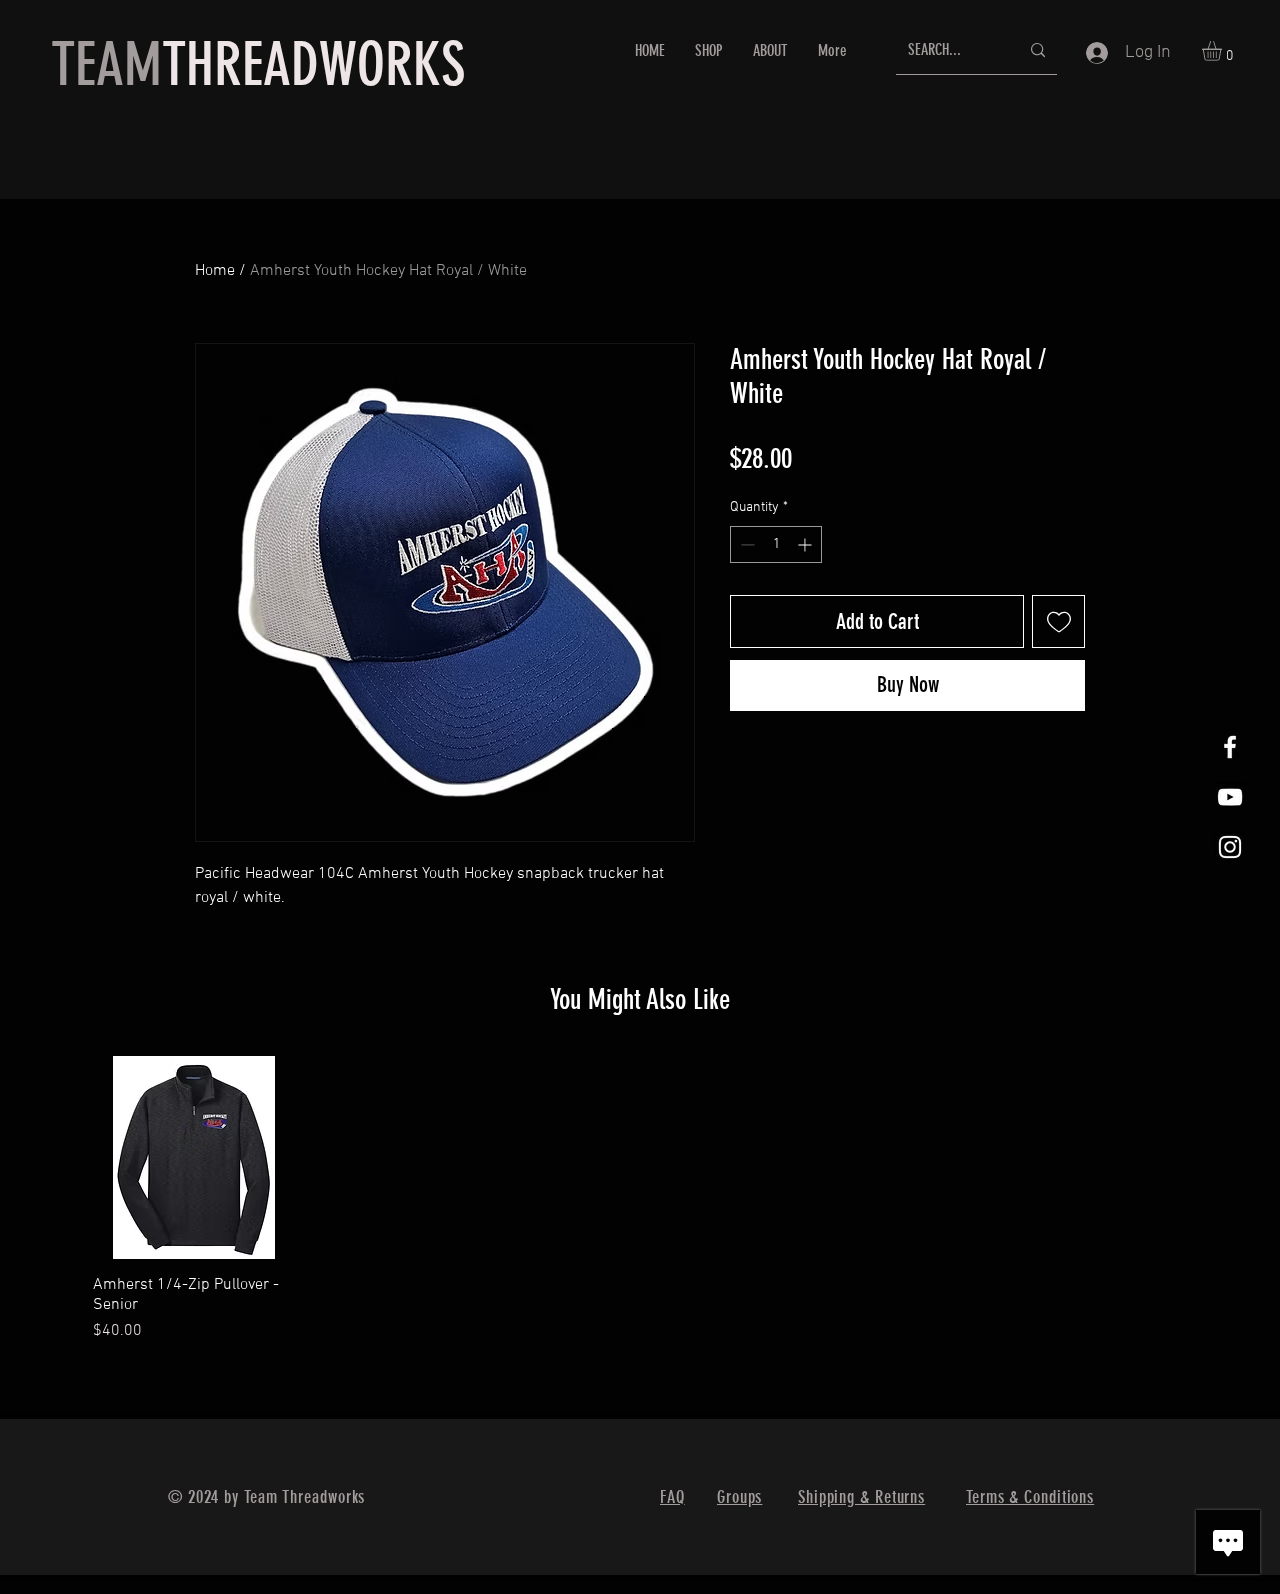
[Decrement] (745, 544)
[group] (640, 1199)
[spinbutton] (776, 544)
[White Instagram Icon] (1230, 847)
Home (215, 271)
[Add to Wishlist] (1058, 621)
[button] (1223, 51)
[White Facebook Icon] (1230, 747)
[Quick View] (194, 1157)
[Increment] (806, 544)
